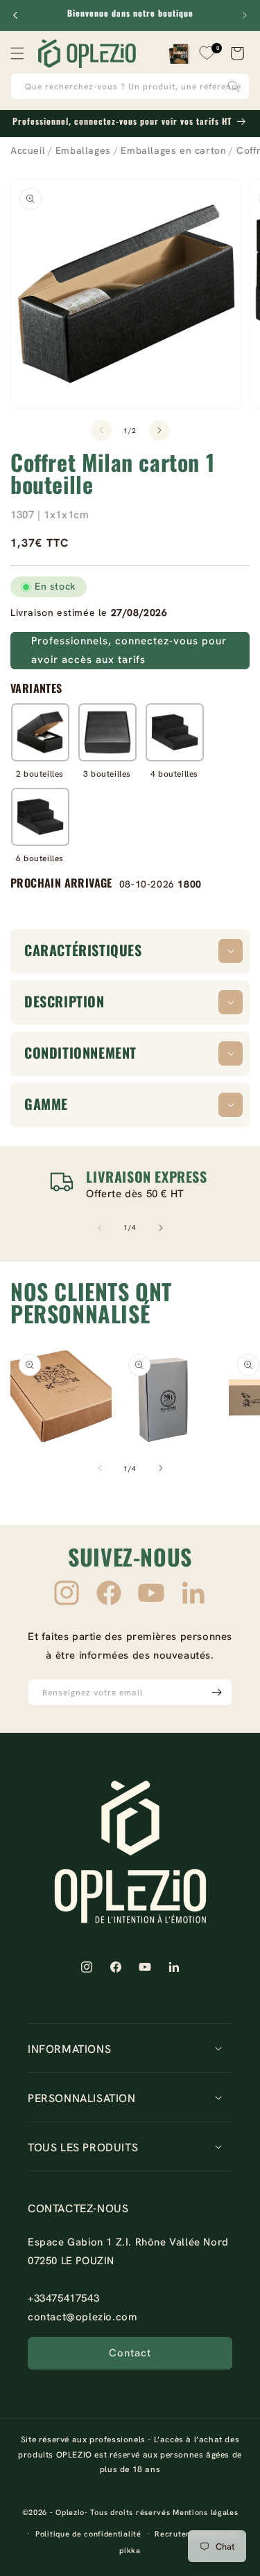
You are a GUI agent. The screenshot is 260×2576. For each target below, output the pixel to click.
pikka (130, 2550)
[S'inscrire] (216, 1692)
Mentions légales (205, 2512)
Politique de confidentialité (88, 2534)
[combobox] (130, 86)
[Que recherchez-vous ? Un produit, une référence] (234, 86)
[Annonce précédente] (15, 15)
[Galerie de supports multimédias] (61, 1396)
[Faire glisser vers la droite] (159, 430)
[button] (17, 53)
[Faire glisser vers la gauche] (101, 430)
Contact (130, 2353)
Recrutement (180, 2534)
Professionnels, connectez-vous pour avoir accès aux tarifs (129, 650)
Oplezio (70, 2512)
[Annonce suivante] (245, 15)
